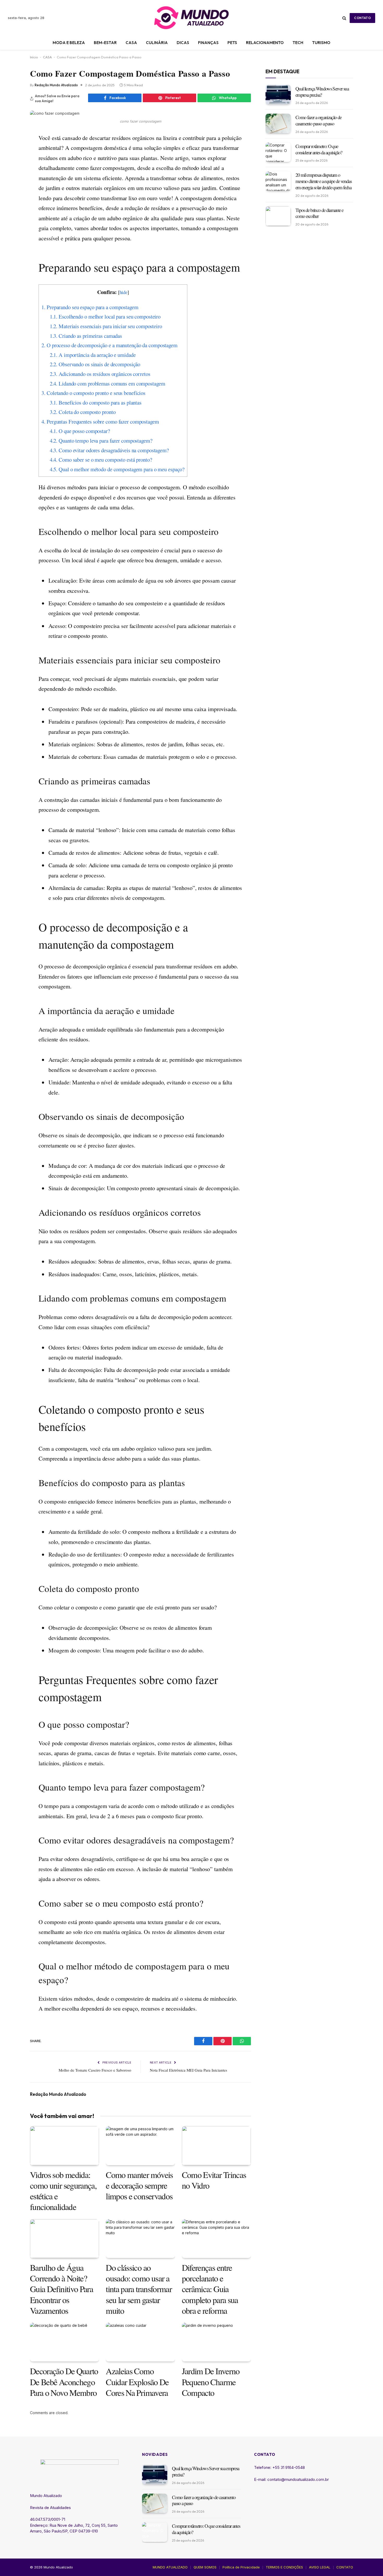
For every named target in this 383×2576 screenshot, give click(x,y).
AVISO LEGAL (320, 2567)
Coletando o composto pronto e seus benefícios (93, 393)
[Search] (344, 18)
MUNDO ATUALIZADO (170, 2567)
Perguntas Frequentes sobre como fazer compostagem (100, 422)
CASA (131, 43)
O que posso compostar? (80, 431)
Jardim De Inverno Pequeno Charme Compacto (211, 2382)
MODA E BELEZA (69, 43)
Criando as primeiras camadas (86, 336)
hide (124, 292)
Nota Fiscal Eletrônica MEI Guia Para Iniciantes (189, 2070)
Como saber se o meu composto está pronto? (101, 460)
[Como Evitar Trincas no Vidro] (216, 2145)
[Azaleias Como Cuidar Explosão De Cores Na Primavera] (140, 2342)
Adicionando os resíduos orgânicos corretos (100, 374)
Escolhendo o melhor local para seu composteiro (105, 316)
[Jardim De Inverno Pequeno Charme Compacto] (216, 2342)
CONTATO (362, 18)
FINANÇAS (208, 43)
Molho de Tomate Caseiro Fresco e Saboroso (95, 2070)
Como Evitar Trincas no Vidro (214, 2180)
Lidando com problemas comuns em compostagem (107, 383)
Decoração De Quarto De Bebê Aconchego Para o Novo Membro (64, 2382)
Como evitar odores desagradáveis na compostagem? (109, 450)
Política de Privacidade (241, 2567)
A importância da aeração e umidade (93, 355)
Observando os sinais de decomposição (95, 364)
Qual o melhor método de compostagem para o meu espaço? (117, 469)
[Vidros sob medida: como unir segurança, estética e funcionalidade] (64, 2145)
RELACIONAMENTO (265, 43)
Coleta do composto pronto (83, 412)
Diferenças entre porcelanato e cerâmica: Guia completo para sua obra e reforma (210, 2289)
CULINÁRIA (157, 43)
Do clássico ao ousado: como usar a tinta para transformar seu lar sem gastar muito (139, 2289)
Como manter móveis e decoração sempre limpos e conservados (139, 2186)
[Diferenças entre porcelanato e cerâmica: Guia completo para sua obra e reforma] (216, 2239)
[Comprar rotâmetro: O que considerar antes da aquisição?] (278, 152)
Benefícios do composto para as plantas (96, 402)
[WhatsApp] (12, 175)
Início (34, 57)
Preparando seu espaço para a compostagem (90, 307)
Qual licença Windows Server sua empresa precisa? (322, 91)
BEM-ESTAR (105, 43)
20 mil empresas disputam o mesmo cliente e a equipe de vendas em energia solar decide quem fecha (323, 181)
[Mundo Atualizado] (191, 18)
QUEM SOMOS (205, 2567)
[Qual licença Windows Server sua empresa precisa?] (278, 94)
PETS (232, 43)
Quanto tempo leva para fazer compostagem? (101, 441)
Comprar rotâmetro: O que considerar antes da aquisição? (319, 149)
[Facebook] (12, 150)
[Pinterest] (12, 163)
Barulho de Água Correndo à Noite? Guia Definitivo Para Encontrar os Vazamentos (61, 2289)
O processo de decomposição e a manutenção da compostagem (109, 345)
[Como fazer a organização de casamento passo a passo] (278, 123)
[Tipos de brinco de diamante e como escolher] (278, 216)
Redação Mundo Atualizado (56, 85)
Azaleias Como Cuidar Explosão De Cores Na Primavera (137, 2382)
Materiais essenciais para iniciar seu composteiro (106, 326)
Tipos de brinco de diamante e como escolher (319, 213)
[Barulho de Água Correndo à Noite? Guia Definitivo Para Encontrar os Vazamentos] (64, 2239)
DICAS (183, 43)
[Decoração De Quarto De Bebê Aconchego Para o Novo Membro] (64, 2342)
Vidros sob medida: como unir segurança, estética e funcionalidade (63, 2191)
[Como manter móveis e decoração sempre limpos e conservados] (140, 2145)
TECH (298, 43)
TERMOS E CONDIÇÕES (284, 2567)
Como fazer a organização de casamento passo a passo (318, 120)
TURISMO (321, 43)
